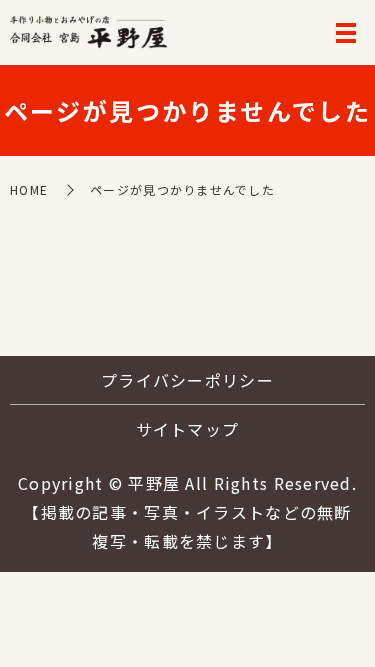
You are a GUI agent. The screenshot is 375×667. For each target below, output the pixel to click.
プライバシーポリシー (187, 380)
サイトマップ (188, 429)
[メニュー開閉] (346, 33)
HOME (29, 189)
